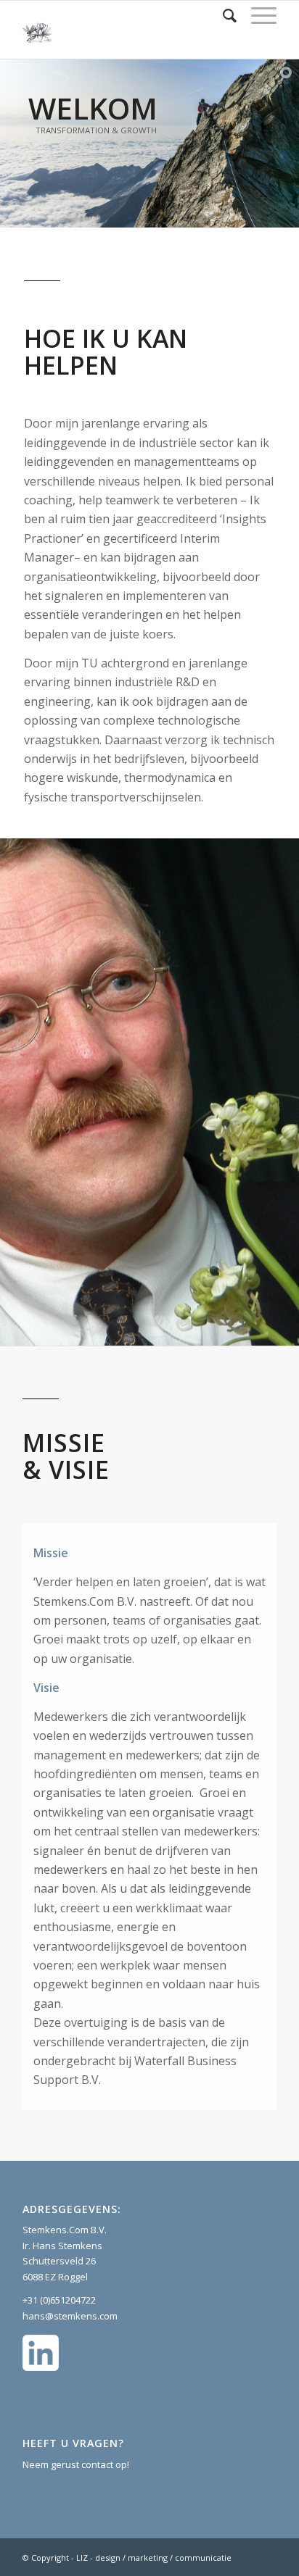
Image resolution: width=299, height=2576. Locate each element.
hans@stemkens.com (70, 2316)
